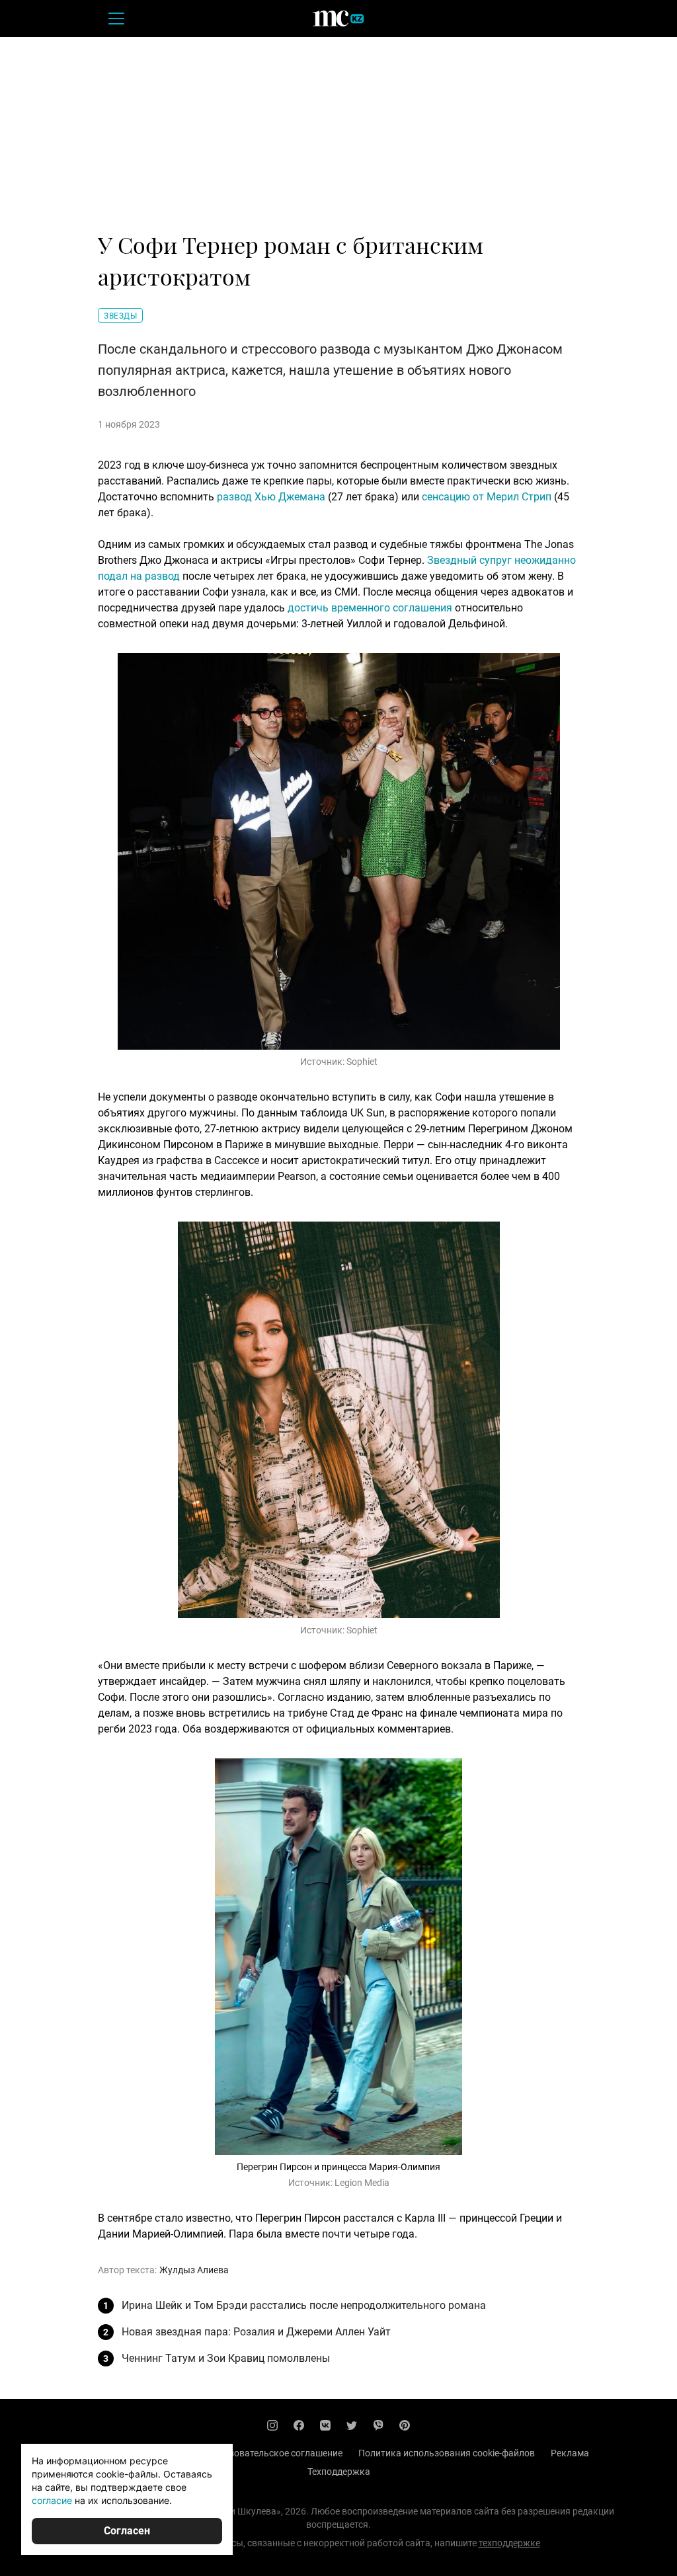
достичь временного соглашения (370, 608)
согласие (52, 2500)
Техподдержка (339, 2472)
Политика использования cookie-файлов (447, 2453)
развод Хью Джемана (271, 497)
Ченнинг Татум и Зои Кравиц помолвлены (226, 2358)
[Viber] (378, 2425)
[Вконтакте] (325, 2425)
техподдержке (509, 2543)
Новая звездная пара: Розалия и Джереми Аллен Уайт (256, 2332)
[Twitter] (352, 2425)
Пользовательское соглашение (275, 2453)
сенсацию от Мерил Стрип (487, 497)
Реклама (570, 2453)
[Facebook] (299, 2425)
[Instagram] (272, 2425)
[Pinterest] (405, 2425)
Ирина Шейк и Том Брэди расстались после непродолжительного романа (304, 2305)
